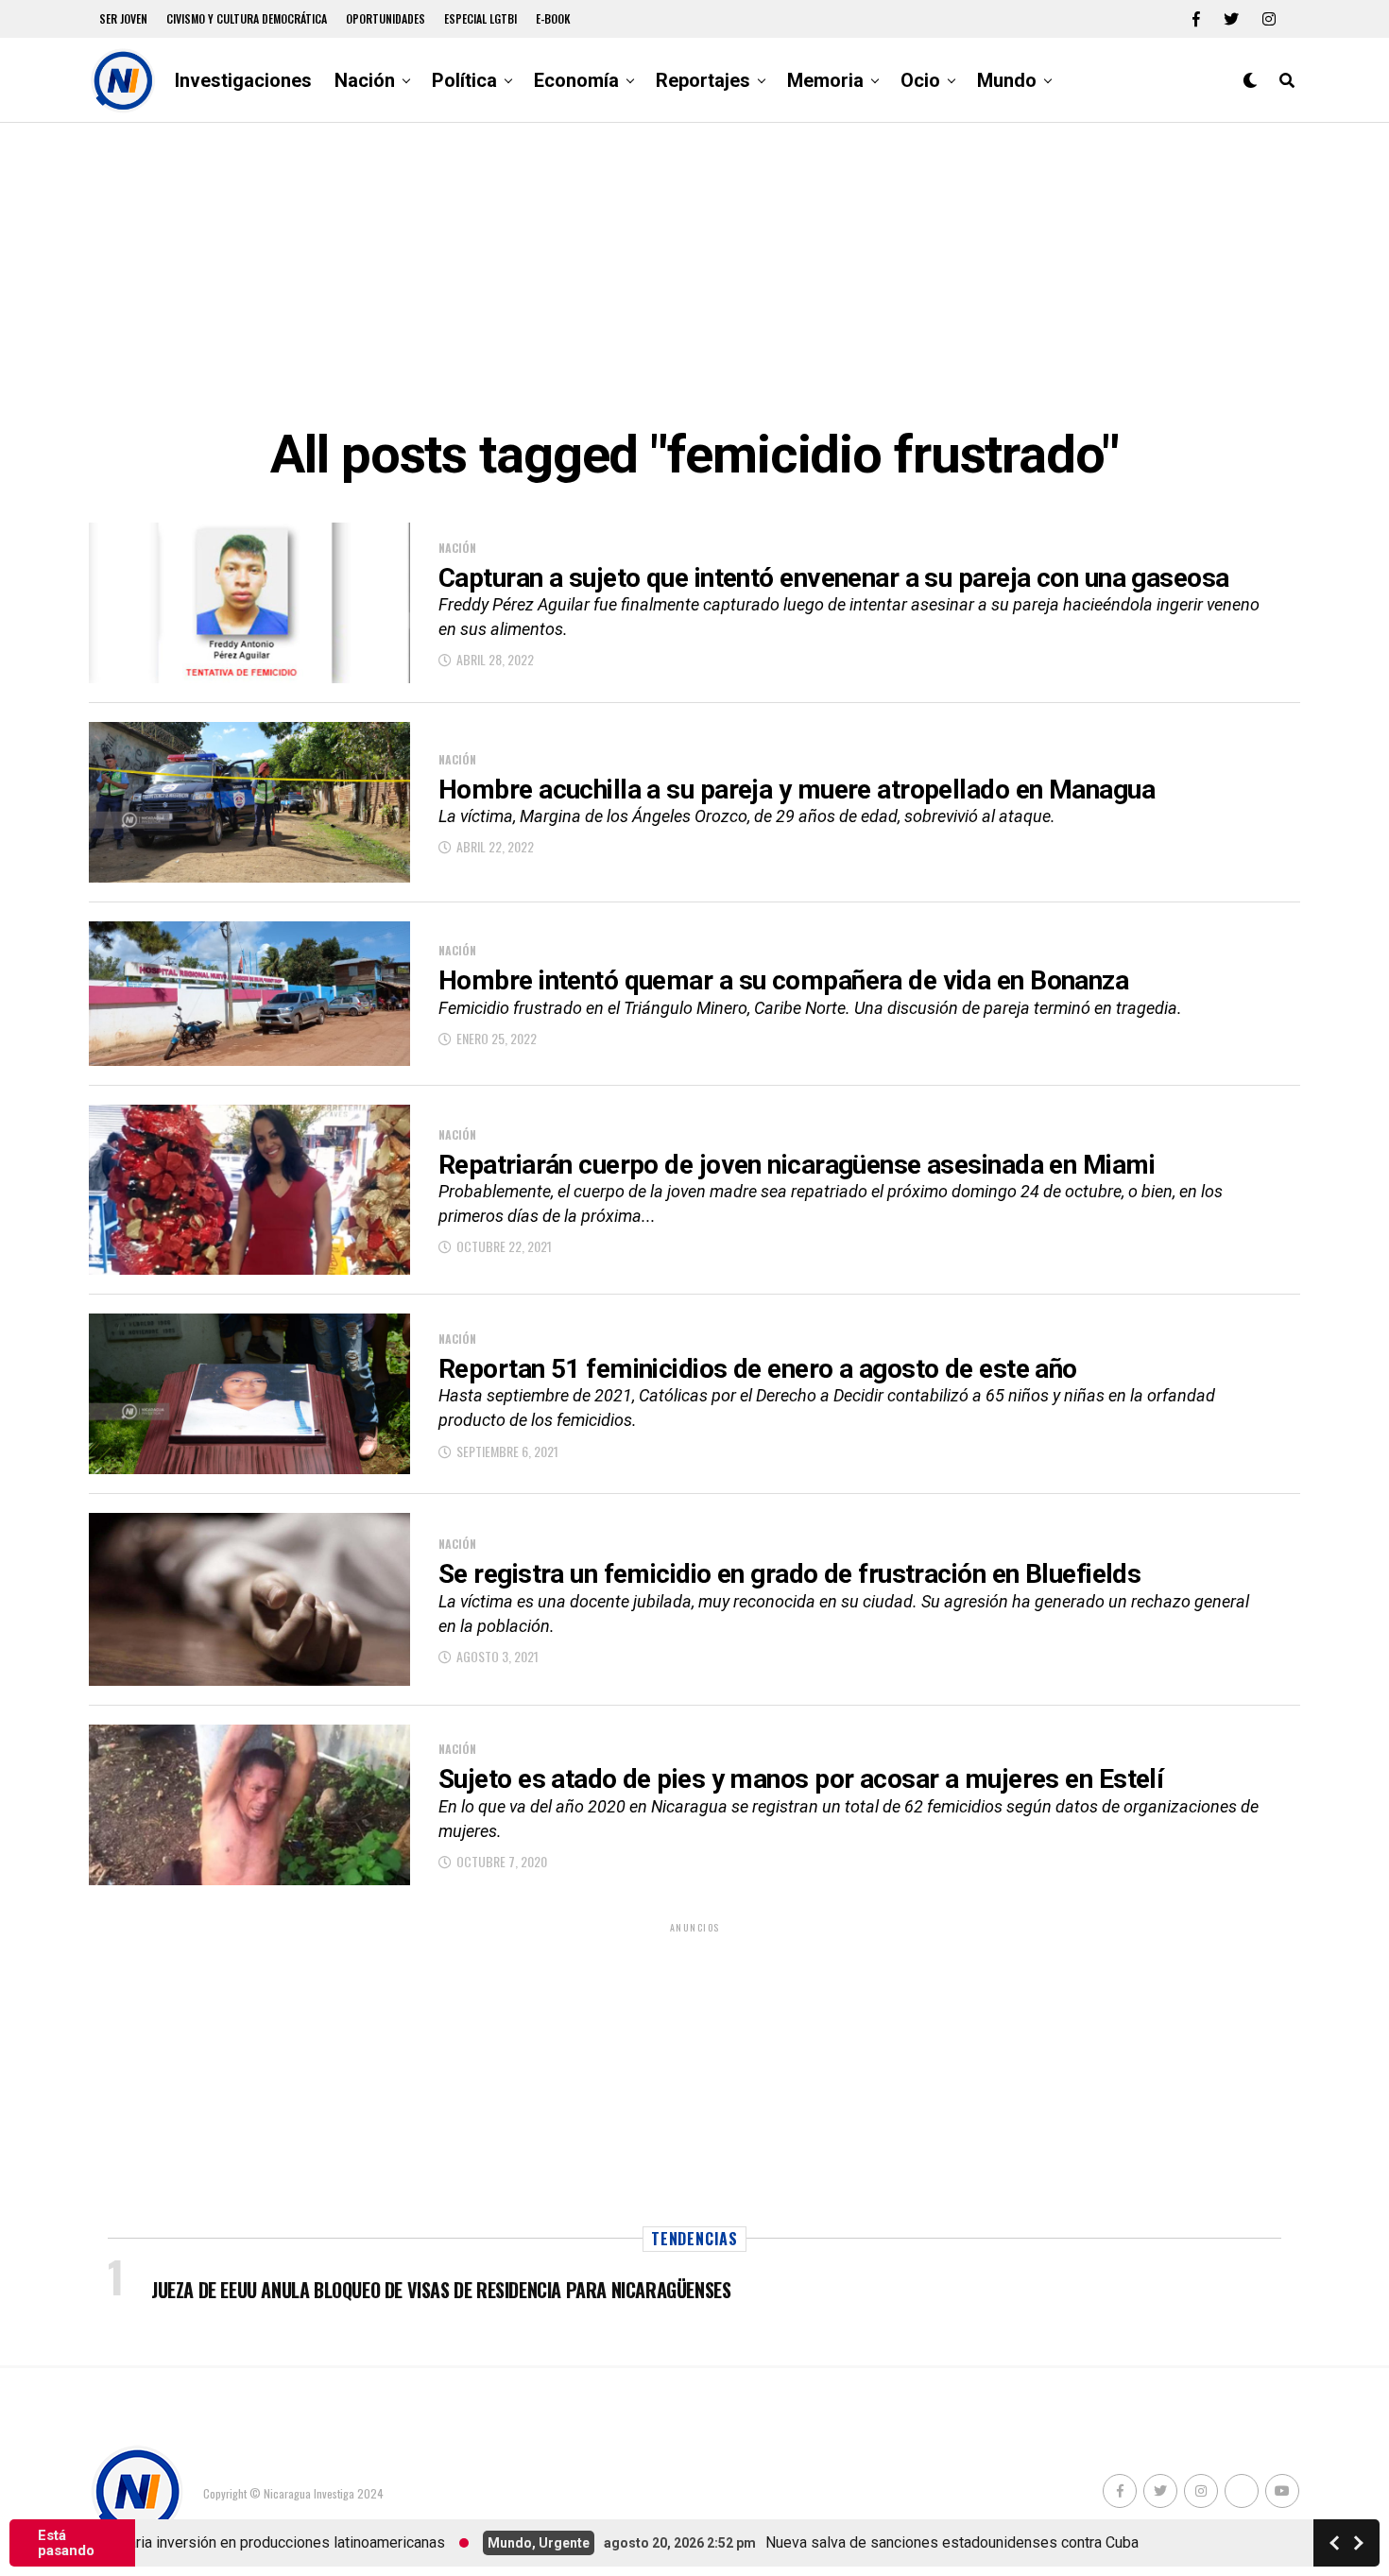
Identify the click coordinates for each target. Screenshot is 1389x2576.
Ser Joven (123, 18)
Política (464, 80)
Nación (365, 80)
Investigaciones (243, 80)
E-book (553, 18)
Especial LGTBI (480, 18)
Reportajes (703, 80)
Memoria (825, 80)
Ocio (920, 80)
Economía (576, 80)
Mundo (1007, 80)
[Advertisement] (694, 274)
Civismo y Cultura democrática (247, 18)
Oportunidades (386, 18)
